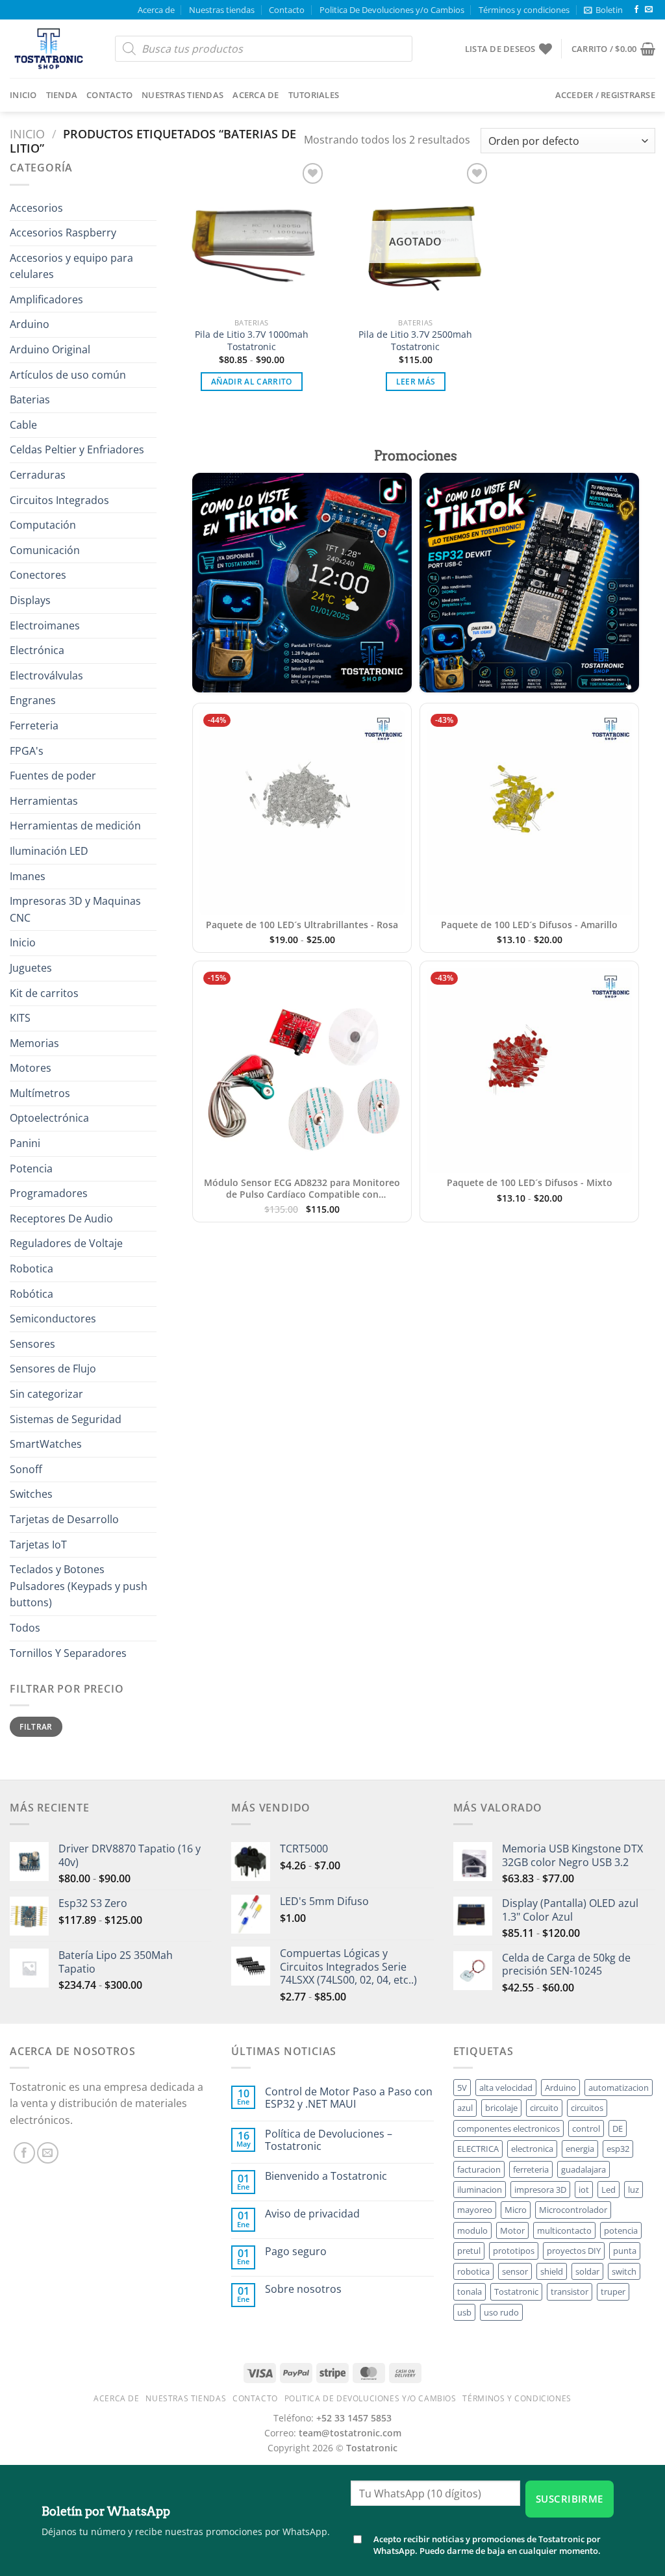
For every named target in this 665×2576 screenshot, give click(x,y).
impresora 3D (540, 2190)
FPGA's (27, 751)
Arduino (30, 324)
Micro (516, 2210)
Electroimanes (45, 625)
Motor (512, 2230)
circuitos (587, 2108)
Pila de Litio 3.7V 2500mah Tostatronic (415, 341)
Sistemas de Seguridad (66, 1419)
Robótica (31, 1294)
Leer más (416, 382)
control (586, 2128)
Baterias (30, 399)
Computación (43, 525)
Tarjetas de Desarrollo (64, 1519)
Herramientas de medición (75, 826)
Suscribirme (570, 2499)
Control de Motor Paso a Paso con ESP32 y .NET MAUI (349, 2098)
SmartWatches (46, 1444)
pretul (469, 2251)
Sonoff (26, 1469)
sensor (515, 2271)
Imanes (28, 876)
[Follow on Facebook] (636, 10)
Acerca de (156, 10)
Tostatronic (516, 2292)
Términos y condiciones (524, 10)
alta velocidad (506, 2088)
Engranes (33, 700)
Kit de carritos (44, 993)
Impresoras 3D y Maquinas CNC (75, 909)
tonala (470, 2292)
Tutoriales (314, 95)
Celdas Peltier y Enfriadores (77, 449)
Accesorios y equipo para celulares (71, 266)
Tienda (62, 95)
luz (634, 2190)
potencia (621, 2230)
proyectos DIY (574, 2251)
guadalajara (583, 2169)
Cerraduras (38, 475)
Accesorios (36, 208)
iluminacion (480, 2190)
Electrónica (37, 650)
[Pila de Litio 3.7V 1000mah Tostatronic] (252, 235)
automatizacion (619, 2088)
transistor (570, 2292)
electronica (532, 2149)
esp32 (618, 2149)
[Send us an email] (649, 10)
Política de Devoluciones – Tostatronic (329, 2140)
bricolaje (501, 2108)
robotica (473, 2271)
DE (618, 2128)
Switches (31, 1494)
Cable (23, 425)
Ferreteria (34, 726)
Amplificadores (46, 299)
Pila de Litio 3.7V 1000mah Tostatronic (252, 341)
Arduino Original (50, 349)
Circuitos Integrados (59, 500)
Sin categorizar (46, 1394)
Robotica (31, 1269)
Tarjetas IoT (38, 1545)
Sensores (32, 1344)
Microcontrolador (573, 2210)
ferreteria (531, 2169)
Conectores (38, 575)
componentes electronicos (508, 2128)
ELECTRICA (478, 2149)
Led (609, 2190)
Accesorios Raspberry (63, 233)
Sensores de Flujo (53, 1369)
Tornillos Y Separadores (68, 1653)
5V (462, 2088)
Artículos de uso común (68, 375)
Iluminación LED (49, 851)
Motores (31, 1068)
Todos (25, 1628)
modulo (472, 2230)
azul (465, 2108)
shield (552, 2271)
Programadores (49, 1193)
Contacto (287, 10)
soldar (587, 2271)
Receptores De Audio (61, 1219)
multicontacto (564, 2230)
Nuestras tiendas (222, 10)
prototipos (514, 2251)
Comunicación (45, 550)
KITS (20, 1018)
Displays (30, 600)
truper (613, 2292)
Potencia (31, 1168)
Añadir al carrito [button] (252, 382)
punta (625, 2251)
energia (580, 2149)
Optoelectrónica (49, 1118)
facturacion (479, 2169)
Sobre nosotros (303, 2289)
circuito (544, 2108)
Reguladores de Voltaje (66, 1243)
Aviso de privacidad (312, 2214)
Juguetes (31, 968)
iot (584, 2190)
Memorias (34, 1043)
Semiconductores (53, 1319)
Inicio (23, 95)
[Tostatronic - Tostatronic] (53, 49)
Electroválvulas (46, 676)
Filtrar (36, 1726)
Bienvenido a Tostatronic (326, 2176)
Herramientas (44, 801)
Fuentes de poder (53, 776)
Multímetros (40, 1093)
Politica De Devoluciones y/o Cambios (392, 10)
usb (464, 2312)
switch (624, 2271)
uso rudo (501, 2312)
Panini (25, 1143)
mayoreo (475, 2210)
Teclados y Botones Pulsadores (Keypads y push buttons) (79, 1586)
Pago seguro (296, 2252)
